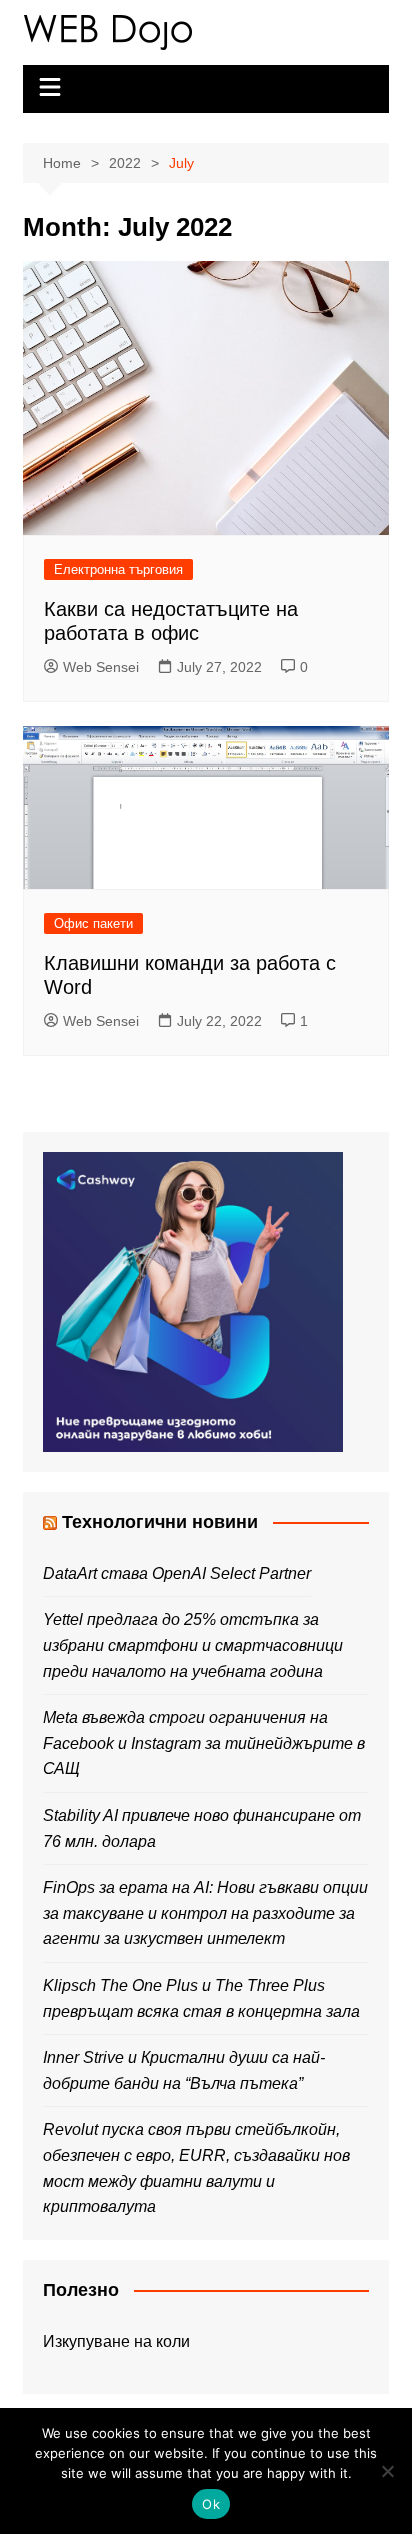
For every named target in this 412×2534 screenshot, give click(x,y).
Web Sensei (101, 667)
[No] (387, 2471)
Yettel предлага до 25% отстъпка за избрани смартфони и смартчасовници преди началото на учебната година (193, 1645)
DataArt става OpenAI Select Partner (177, 1573)
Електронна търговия (118, 569)
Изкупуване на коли (116, 2341)
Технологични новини (160, 1522)
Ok (211, 2504)
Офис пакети (93, 923)
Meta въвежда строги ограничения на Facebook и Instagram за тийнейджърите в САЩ (204, 1743)
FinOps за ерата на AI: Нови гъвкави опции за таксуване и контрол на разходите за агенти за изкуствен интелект (205, 1913)
